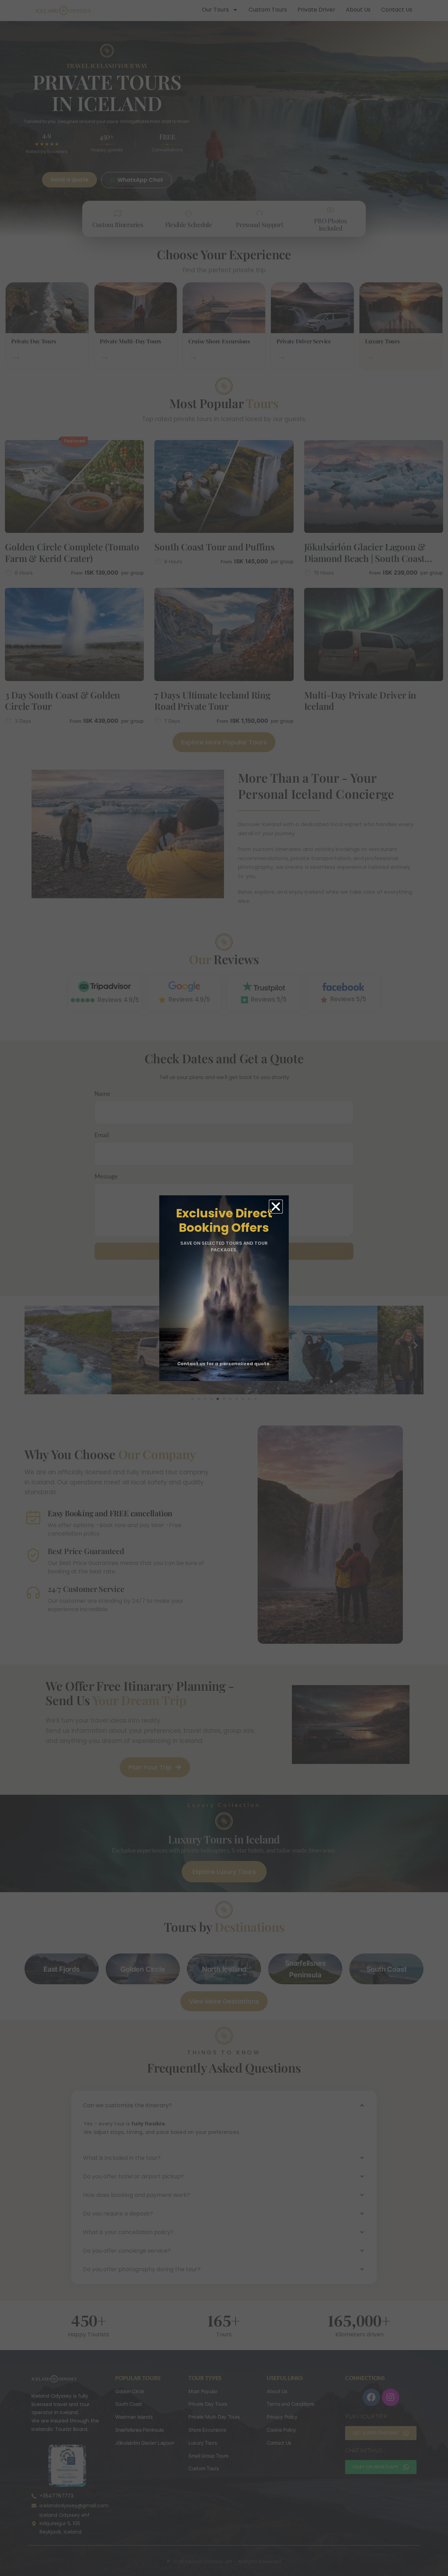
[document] (224, 1288)
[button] (276, 1207)
